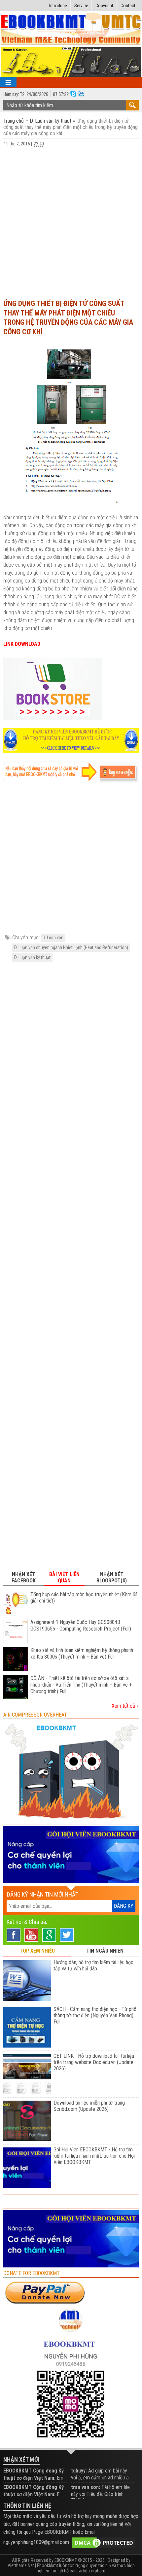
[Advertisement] (71, 220)
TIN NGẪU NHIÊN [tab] (105, 1951)
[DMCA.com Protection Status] (103, 2542)
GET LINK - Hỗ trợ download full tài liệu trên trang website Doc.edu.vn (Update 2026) (94, 2062)
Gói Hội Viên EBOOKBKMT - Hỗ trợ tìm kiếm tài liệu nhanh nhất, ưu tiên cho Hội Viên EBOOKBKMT (94, 2156)
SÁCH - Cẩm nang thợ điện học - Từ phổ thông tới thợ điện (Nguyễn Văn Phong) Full (95, 2015)
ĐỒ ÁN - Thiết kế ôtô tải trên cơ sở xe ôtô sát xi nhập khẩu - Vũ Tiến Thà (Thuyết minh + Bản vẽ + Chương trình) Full (81, 1685)
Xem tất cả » (125, 1706)
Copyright (104, 6)
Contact (128, 6)
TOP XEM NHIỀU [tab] (37, 1951)
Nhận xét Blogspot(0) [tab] (112, 1577)
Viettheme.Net (21, 2565)
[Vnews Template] (71, 29)
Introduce (58, 6)
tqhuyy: (79, 2471)
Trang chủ (14, 121)
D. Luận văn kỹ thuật (51, 121)
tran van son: (86, 2487)
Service (81, 6)
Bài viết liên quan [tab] (64, 1577)
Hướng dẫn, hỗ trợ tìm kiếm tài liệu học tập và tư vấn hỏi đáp (93, 1965)
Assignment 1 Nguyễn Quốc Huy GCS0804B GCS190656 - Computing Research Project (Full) (81, 1625)
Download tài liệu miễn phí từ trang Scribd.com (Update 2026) (89, 2106)
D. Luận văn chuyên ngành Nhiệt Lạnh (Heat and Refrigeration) (71, 947)
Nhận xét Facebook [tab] (24, 1577)
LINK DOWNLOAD (22, 644)
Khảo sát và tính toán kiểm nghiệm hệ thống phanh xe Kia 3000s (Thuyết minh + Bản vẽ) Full (82, 1653)
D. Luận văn (53, 938)
